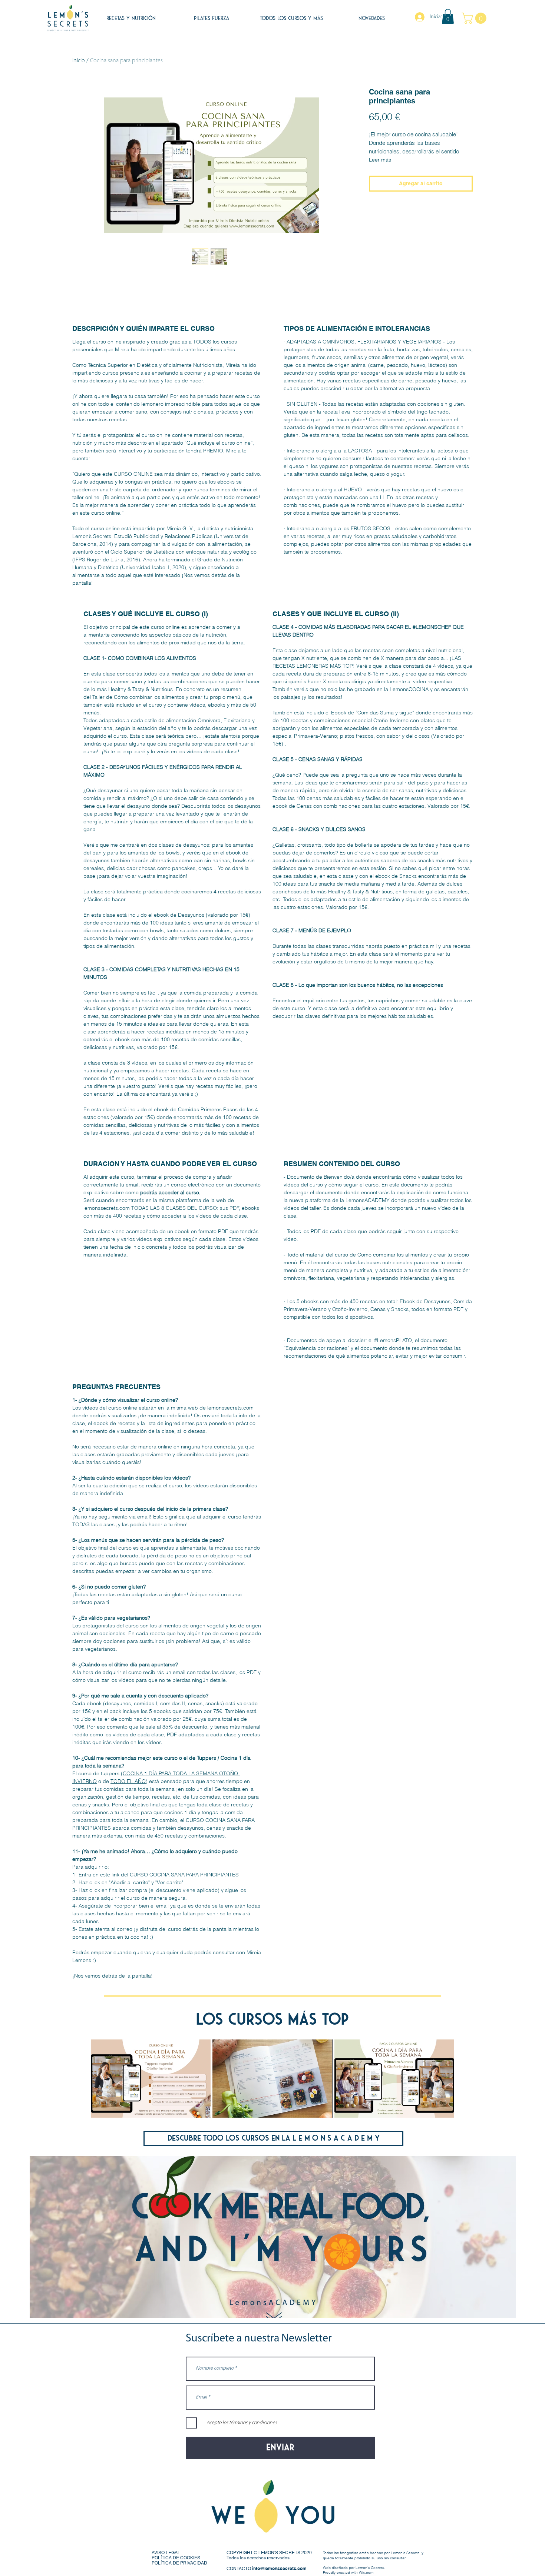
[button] (448, 16)
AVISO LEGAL (166, 2553)
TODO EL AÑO (128, 1781)
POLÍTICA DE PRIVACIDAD (179, 2563)
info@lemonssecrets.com (279, 2568)
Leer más (380, 160)
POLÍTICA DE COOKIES (176, 2558)
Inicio (79, 61)
